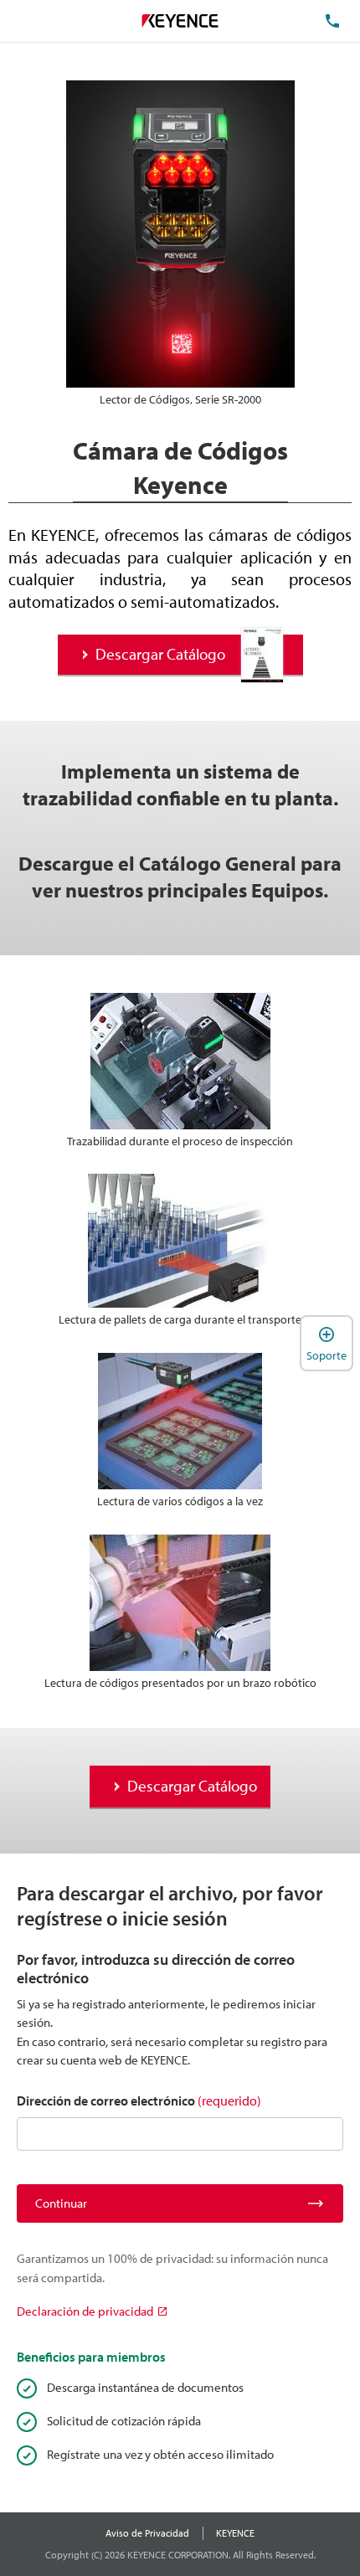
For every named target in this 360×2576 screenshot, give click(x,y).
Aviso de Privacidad (147, 2533)
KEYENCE (235, 2533)
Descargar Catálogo (160, 654)
